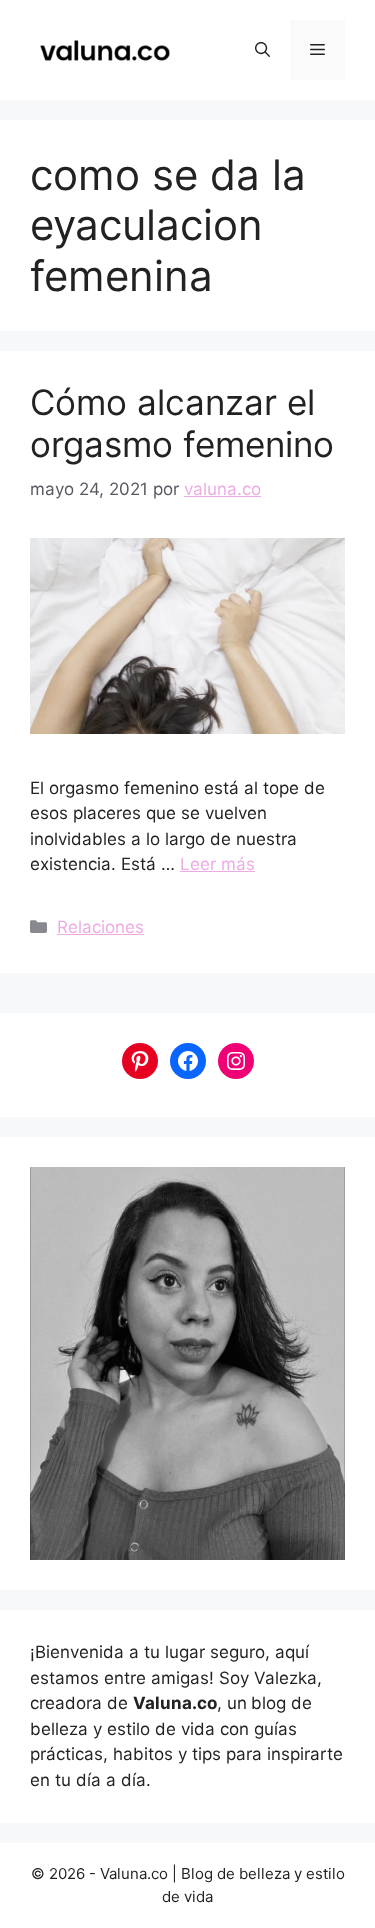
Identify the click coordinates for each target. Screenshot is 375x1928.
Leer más (217, 864)
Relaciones (100, 927)
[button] (262, 50)
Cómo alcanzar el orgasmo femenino (182, 423)
